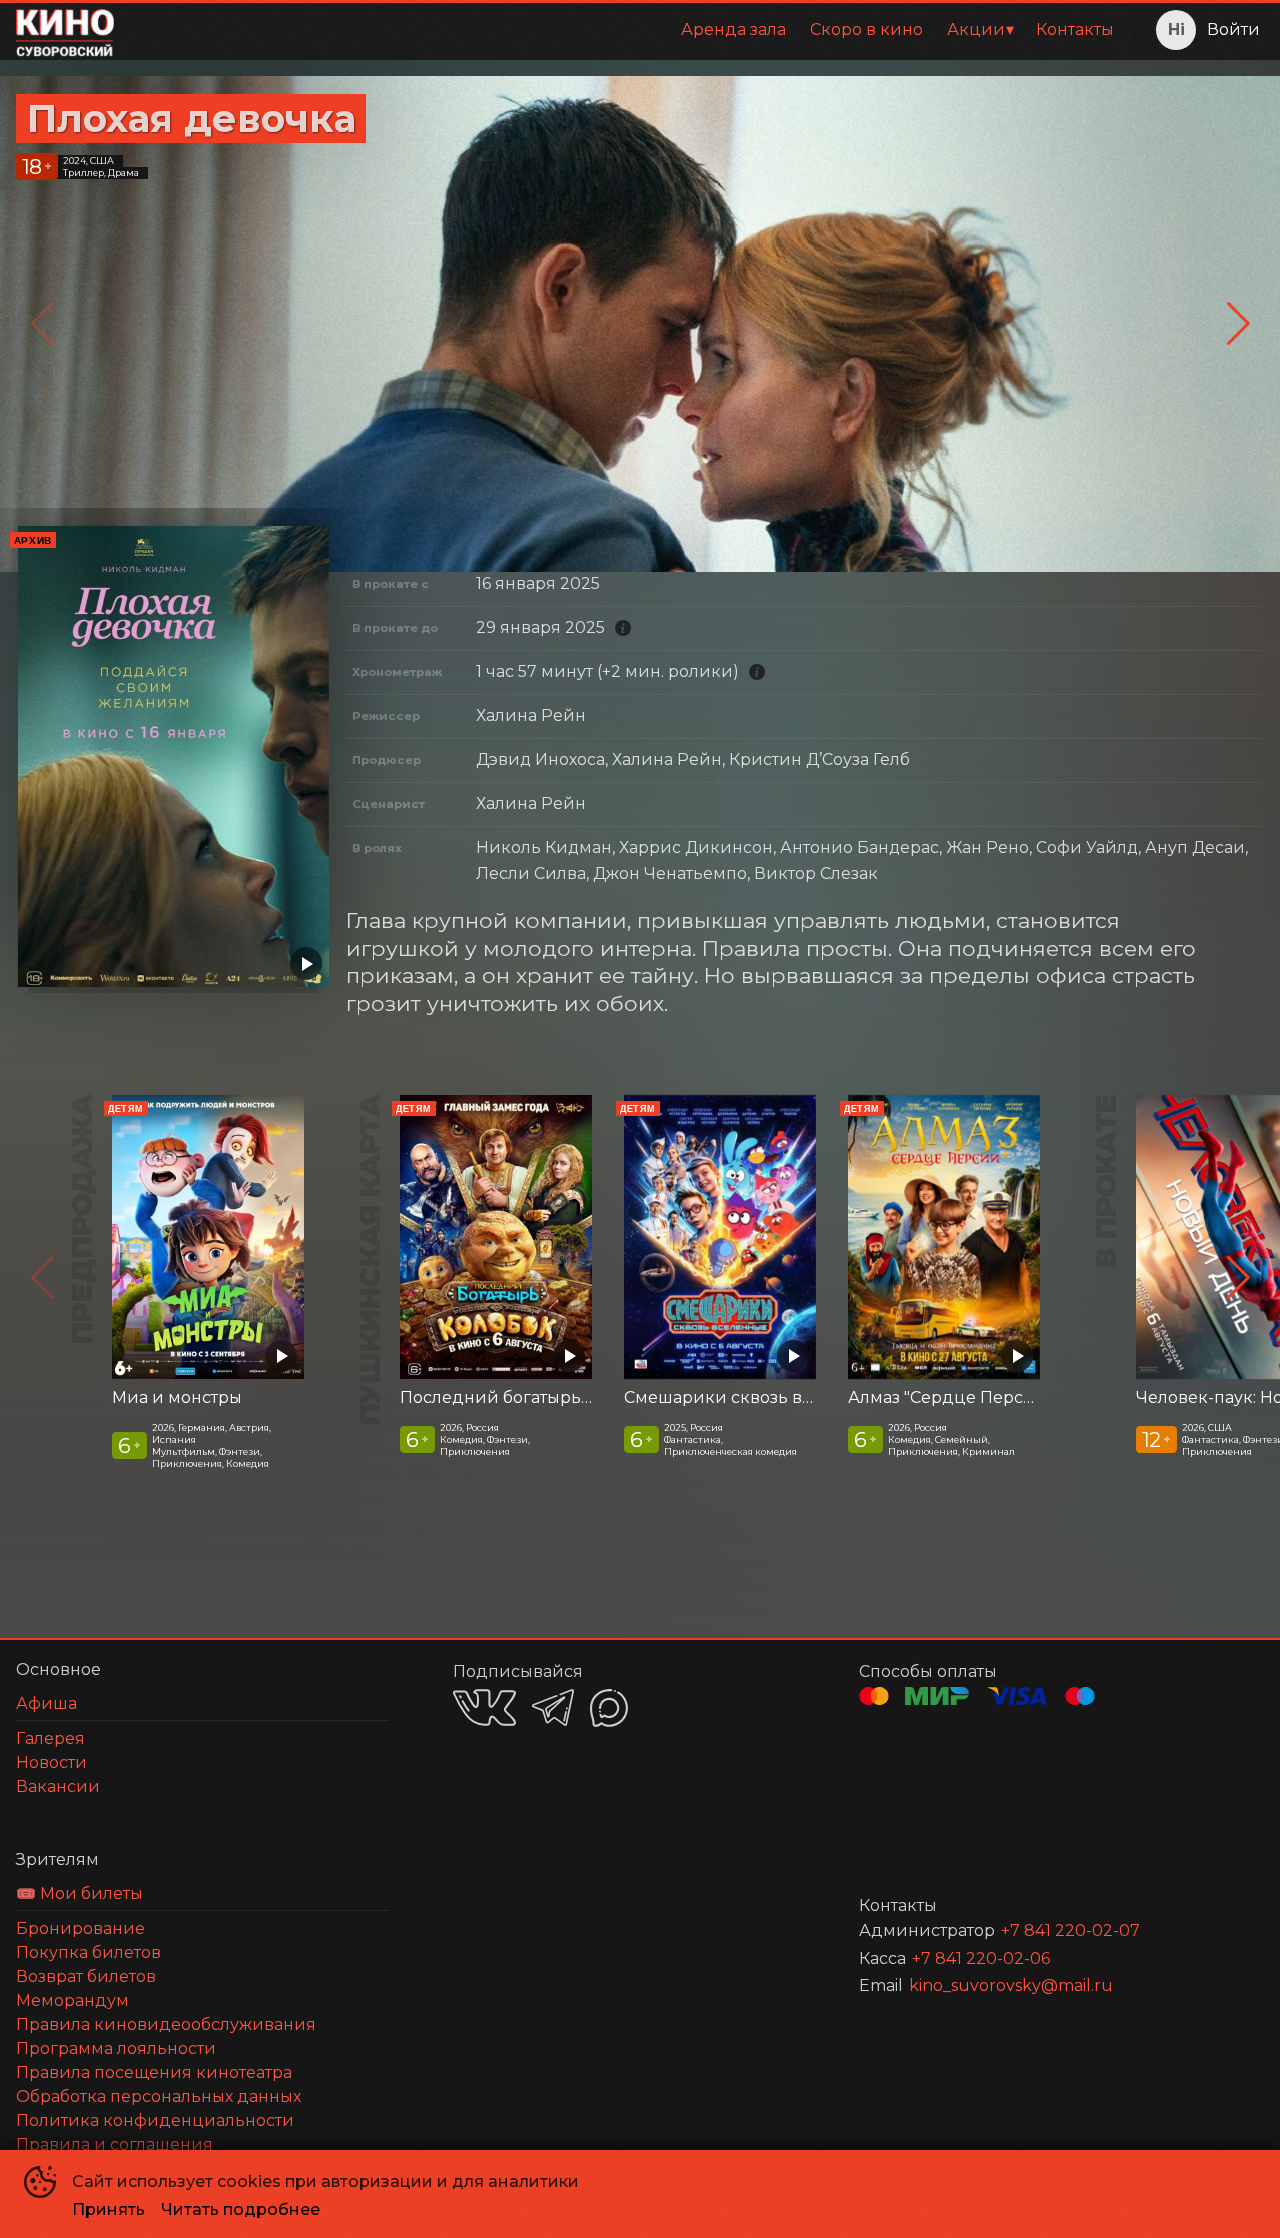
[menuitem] (733, 30)
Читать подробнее (240, 2209)
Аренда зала (733, 29)
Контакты (1075, 29)
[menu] (628, 30)
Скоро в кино (866, 29)
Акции (976, 29)
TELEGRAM (553, 1707)
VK (484, 1707)
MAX (609, 1708)
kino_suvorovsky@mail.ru (1011, 1985)
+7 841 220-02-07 (1070, 1930)
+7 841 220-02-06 (981, 1958)
